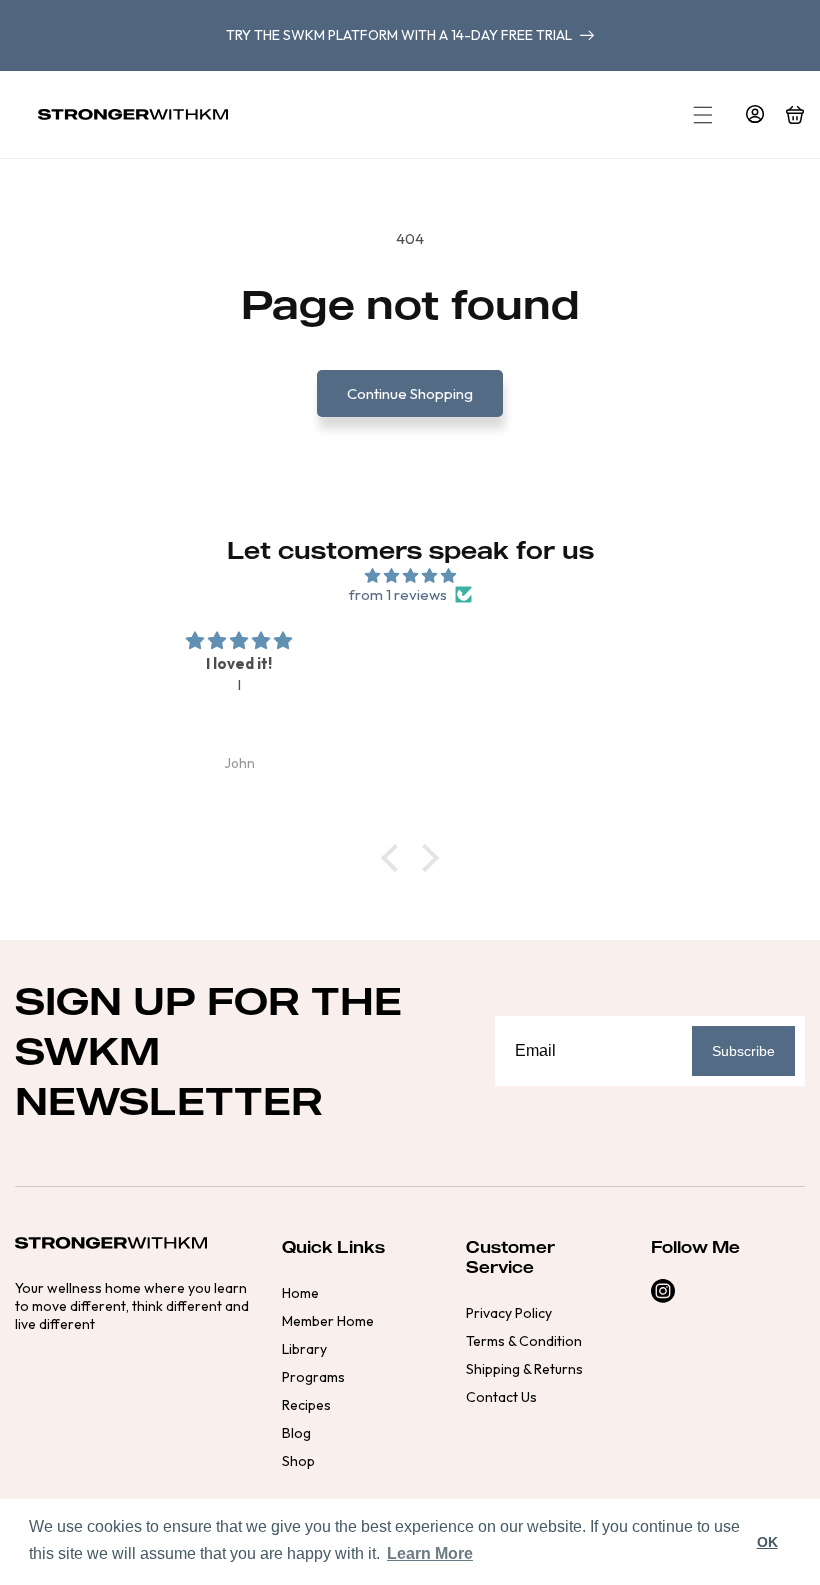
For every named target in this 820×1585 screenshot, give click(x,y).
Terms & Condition (524, 1341)
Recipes (306, 1405)
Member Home (328, 1321)
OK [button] (767, 1542)
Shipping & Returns (524, 1369)
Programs (313, 1377)
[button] (703, 115)
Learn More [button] (430, 1553)
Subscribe (743, 1051)
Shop (298, 1461)
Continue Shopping (410, 393)
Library (304, 1349)
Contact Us (501, 1397)
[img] (410, 575)
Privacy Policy (509, 1313)
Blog (296, 1433)
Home (300, 1293)
